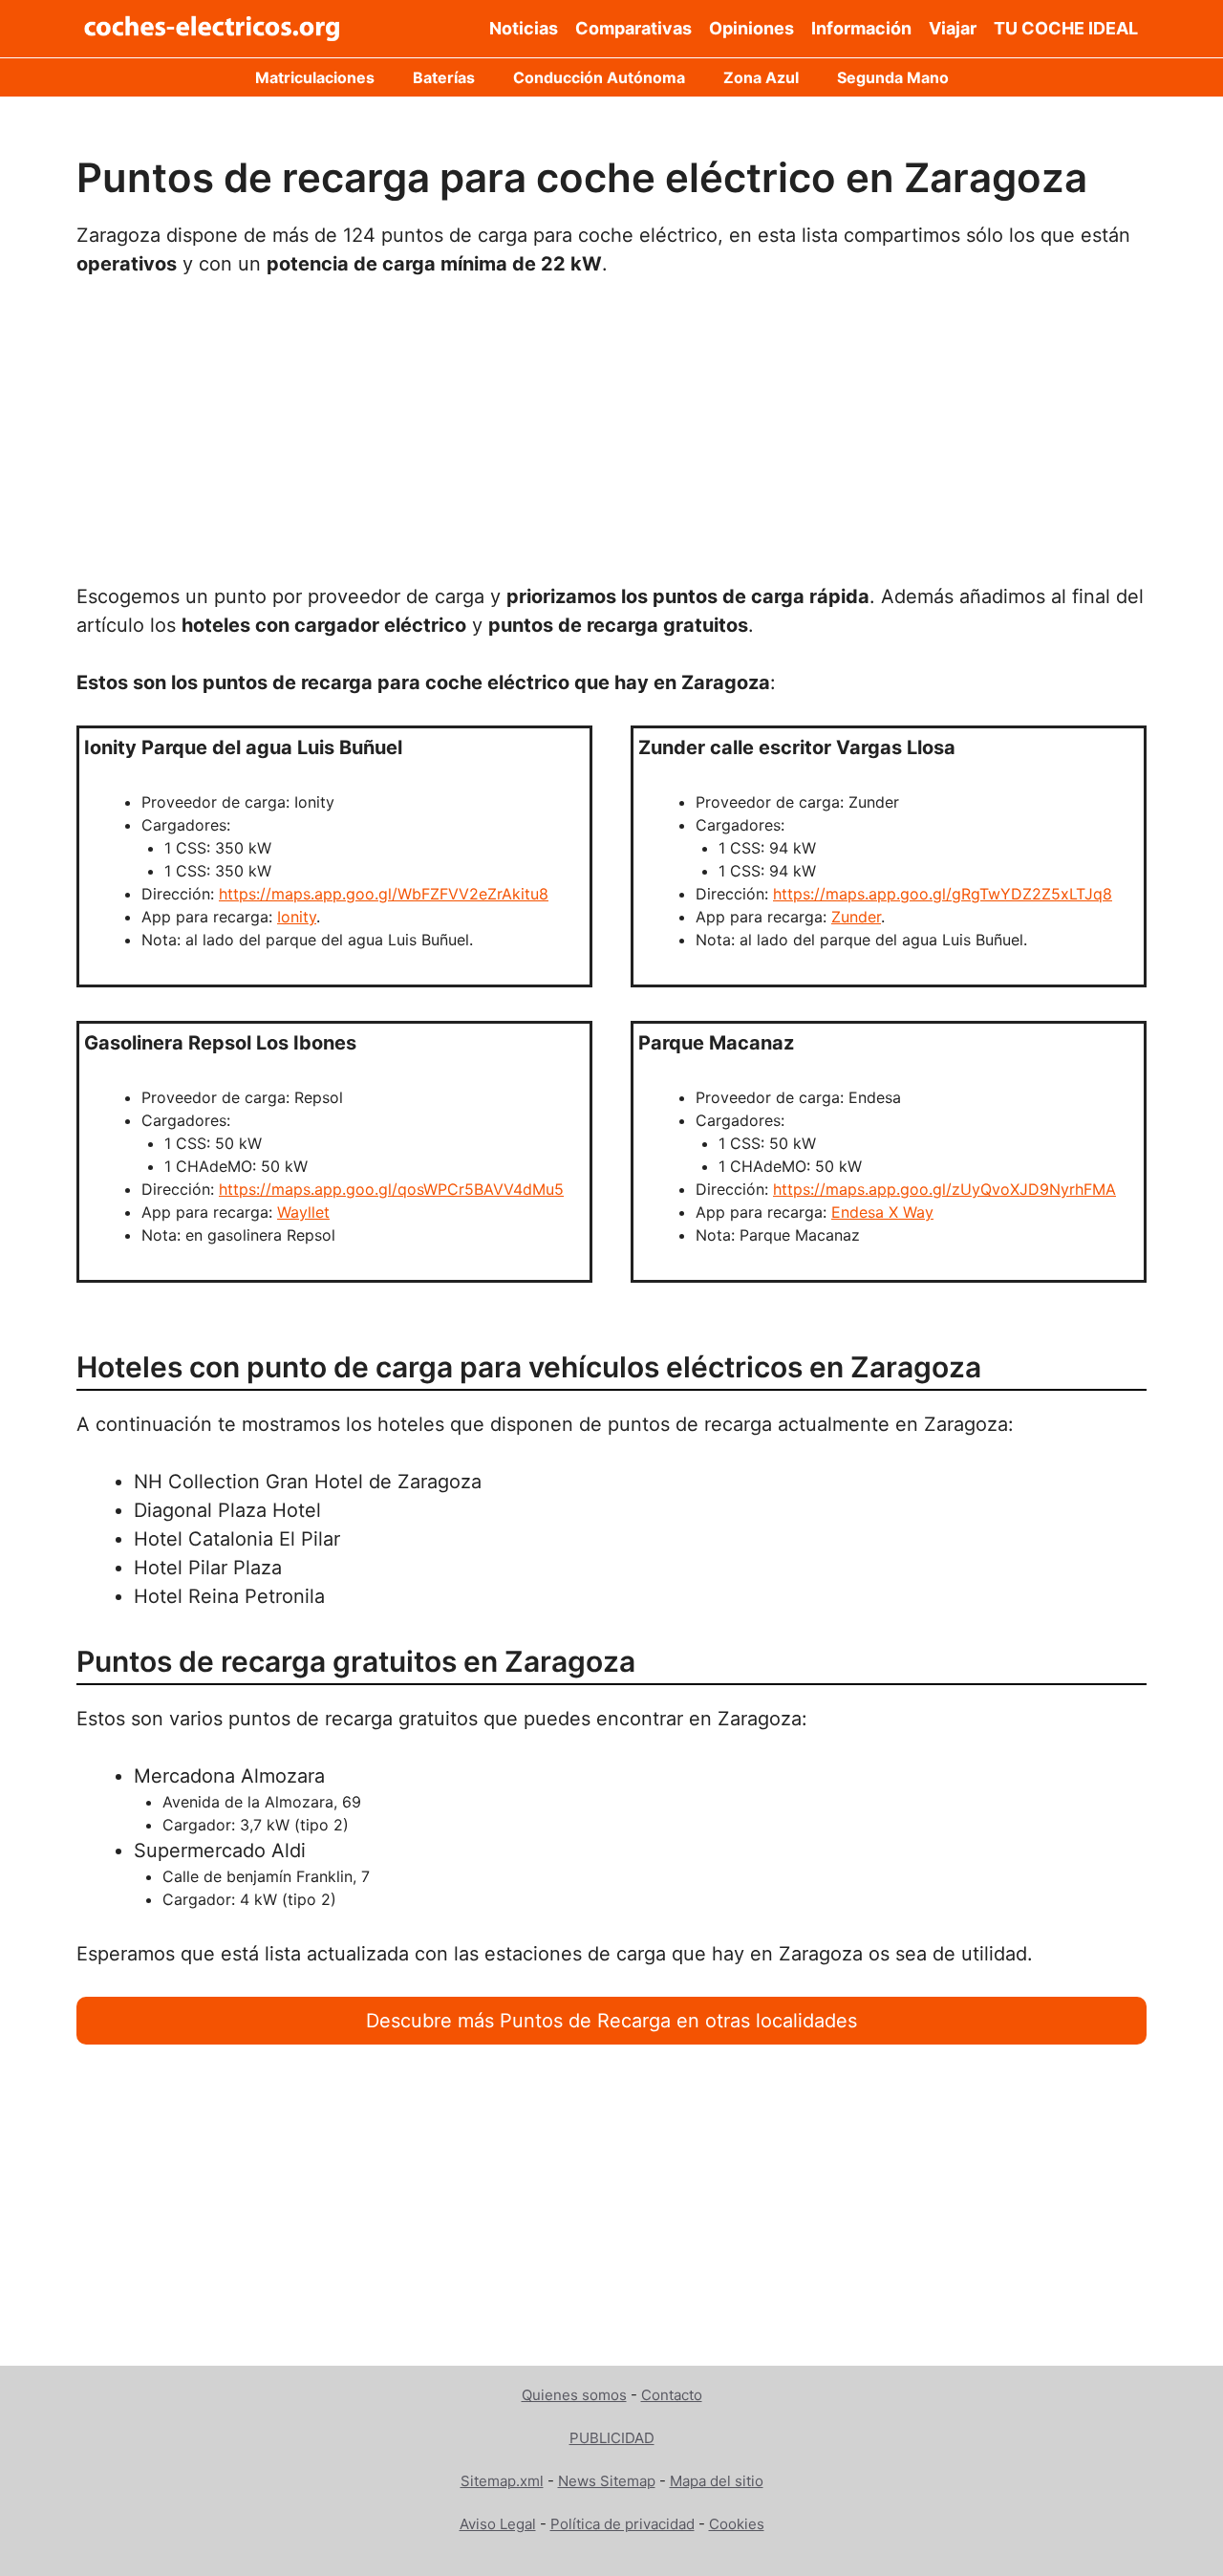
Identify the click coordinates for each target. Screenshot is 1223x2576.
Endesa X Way (882, 1212)
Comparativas (633, 28)
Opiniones (751, 28)
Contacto (672, 2395)
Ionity (297, 917)
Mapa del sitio (717, 2481)
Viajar (953, 28)
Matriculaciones (315, 77)
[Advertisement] (611, 441)
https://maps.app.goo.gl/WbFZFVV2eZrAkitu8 (384, 894)
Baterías (444, 77)
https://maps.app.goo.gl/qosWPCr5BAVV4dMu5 (391, 1189)
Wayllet (303, 1212)
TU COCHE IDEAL (1066, 28)
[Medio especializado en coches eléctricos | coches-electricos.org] (213, 29)
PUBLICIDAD (612, 2438)
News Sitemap (607, 2481)
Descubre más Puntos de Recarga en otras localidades (611, 2021)
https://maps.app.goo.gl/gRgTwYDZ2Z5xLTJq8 (943, 894)
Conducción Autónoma (599, 77)
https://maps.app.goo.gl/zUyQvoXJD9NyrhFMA (944, 1189)
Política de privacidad (622, 2524)
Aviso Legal (498, 2524)
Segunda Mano (893, 77)
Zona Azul (761, 77)
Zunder (856, 917)
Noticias (524, 28)
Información (861, 28)
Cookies (737, 2524)
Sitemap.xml (502, 2481)
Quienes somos (574, 2395)
